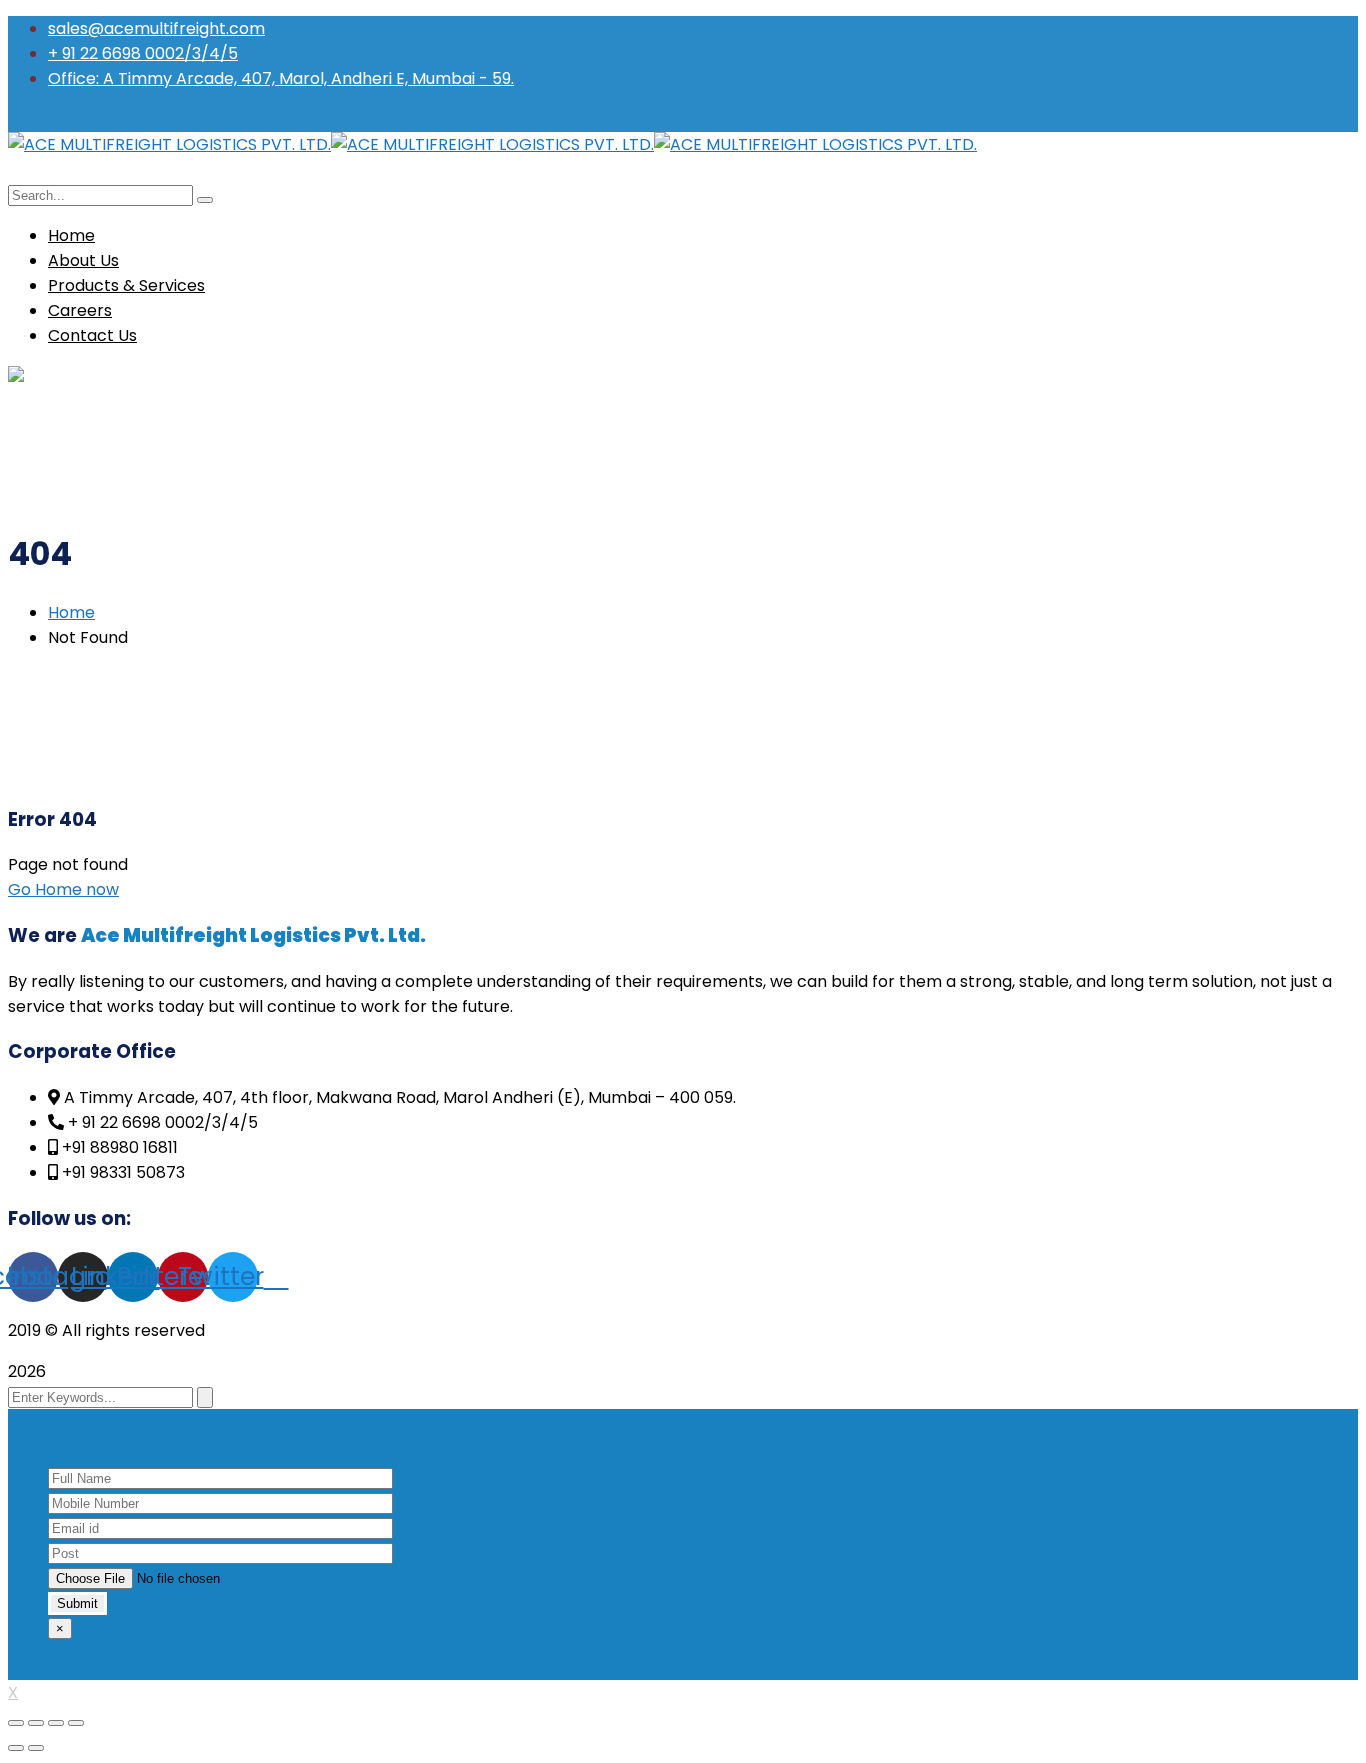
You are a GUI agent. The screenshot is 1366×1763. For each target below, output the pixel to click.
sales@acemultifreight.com (156, 28)
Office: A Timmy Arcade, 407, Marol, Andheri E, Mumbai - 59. (281, 78)
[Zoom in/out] (76, 1723)
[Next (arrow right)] (36, 1748)
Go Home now (63, 889)
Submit (77, 1603)
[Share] (36, 1723)
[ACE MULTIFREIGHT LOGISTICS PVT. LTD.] (169, 144)
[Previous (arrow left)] (16, 1748)
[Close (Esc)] (16, 1723)
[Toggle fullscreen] (56, 1723)
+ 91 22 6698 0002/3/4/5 (143, 53)
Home (71, 612)
